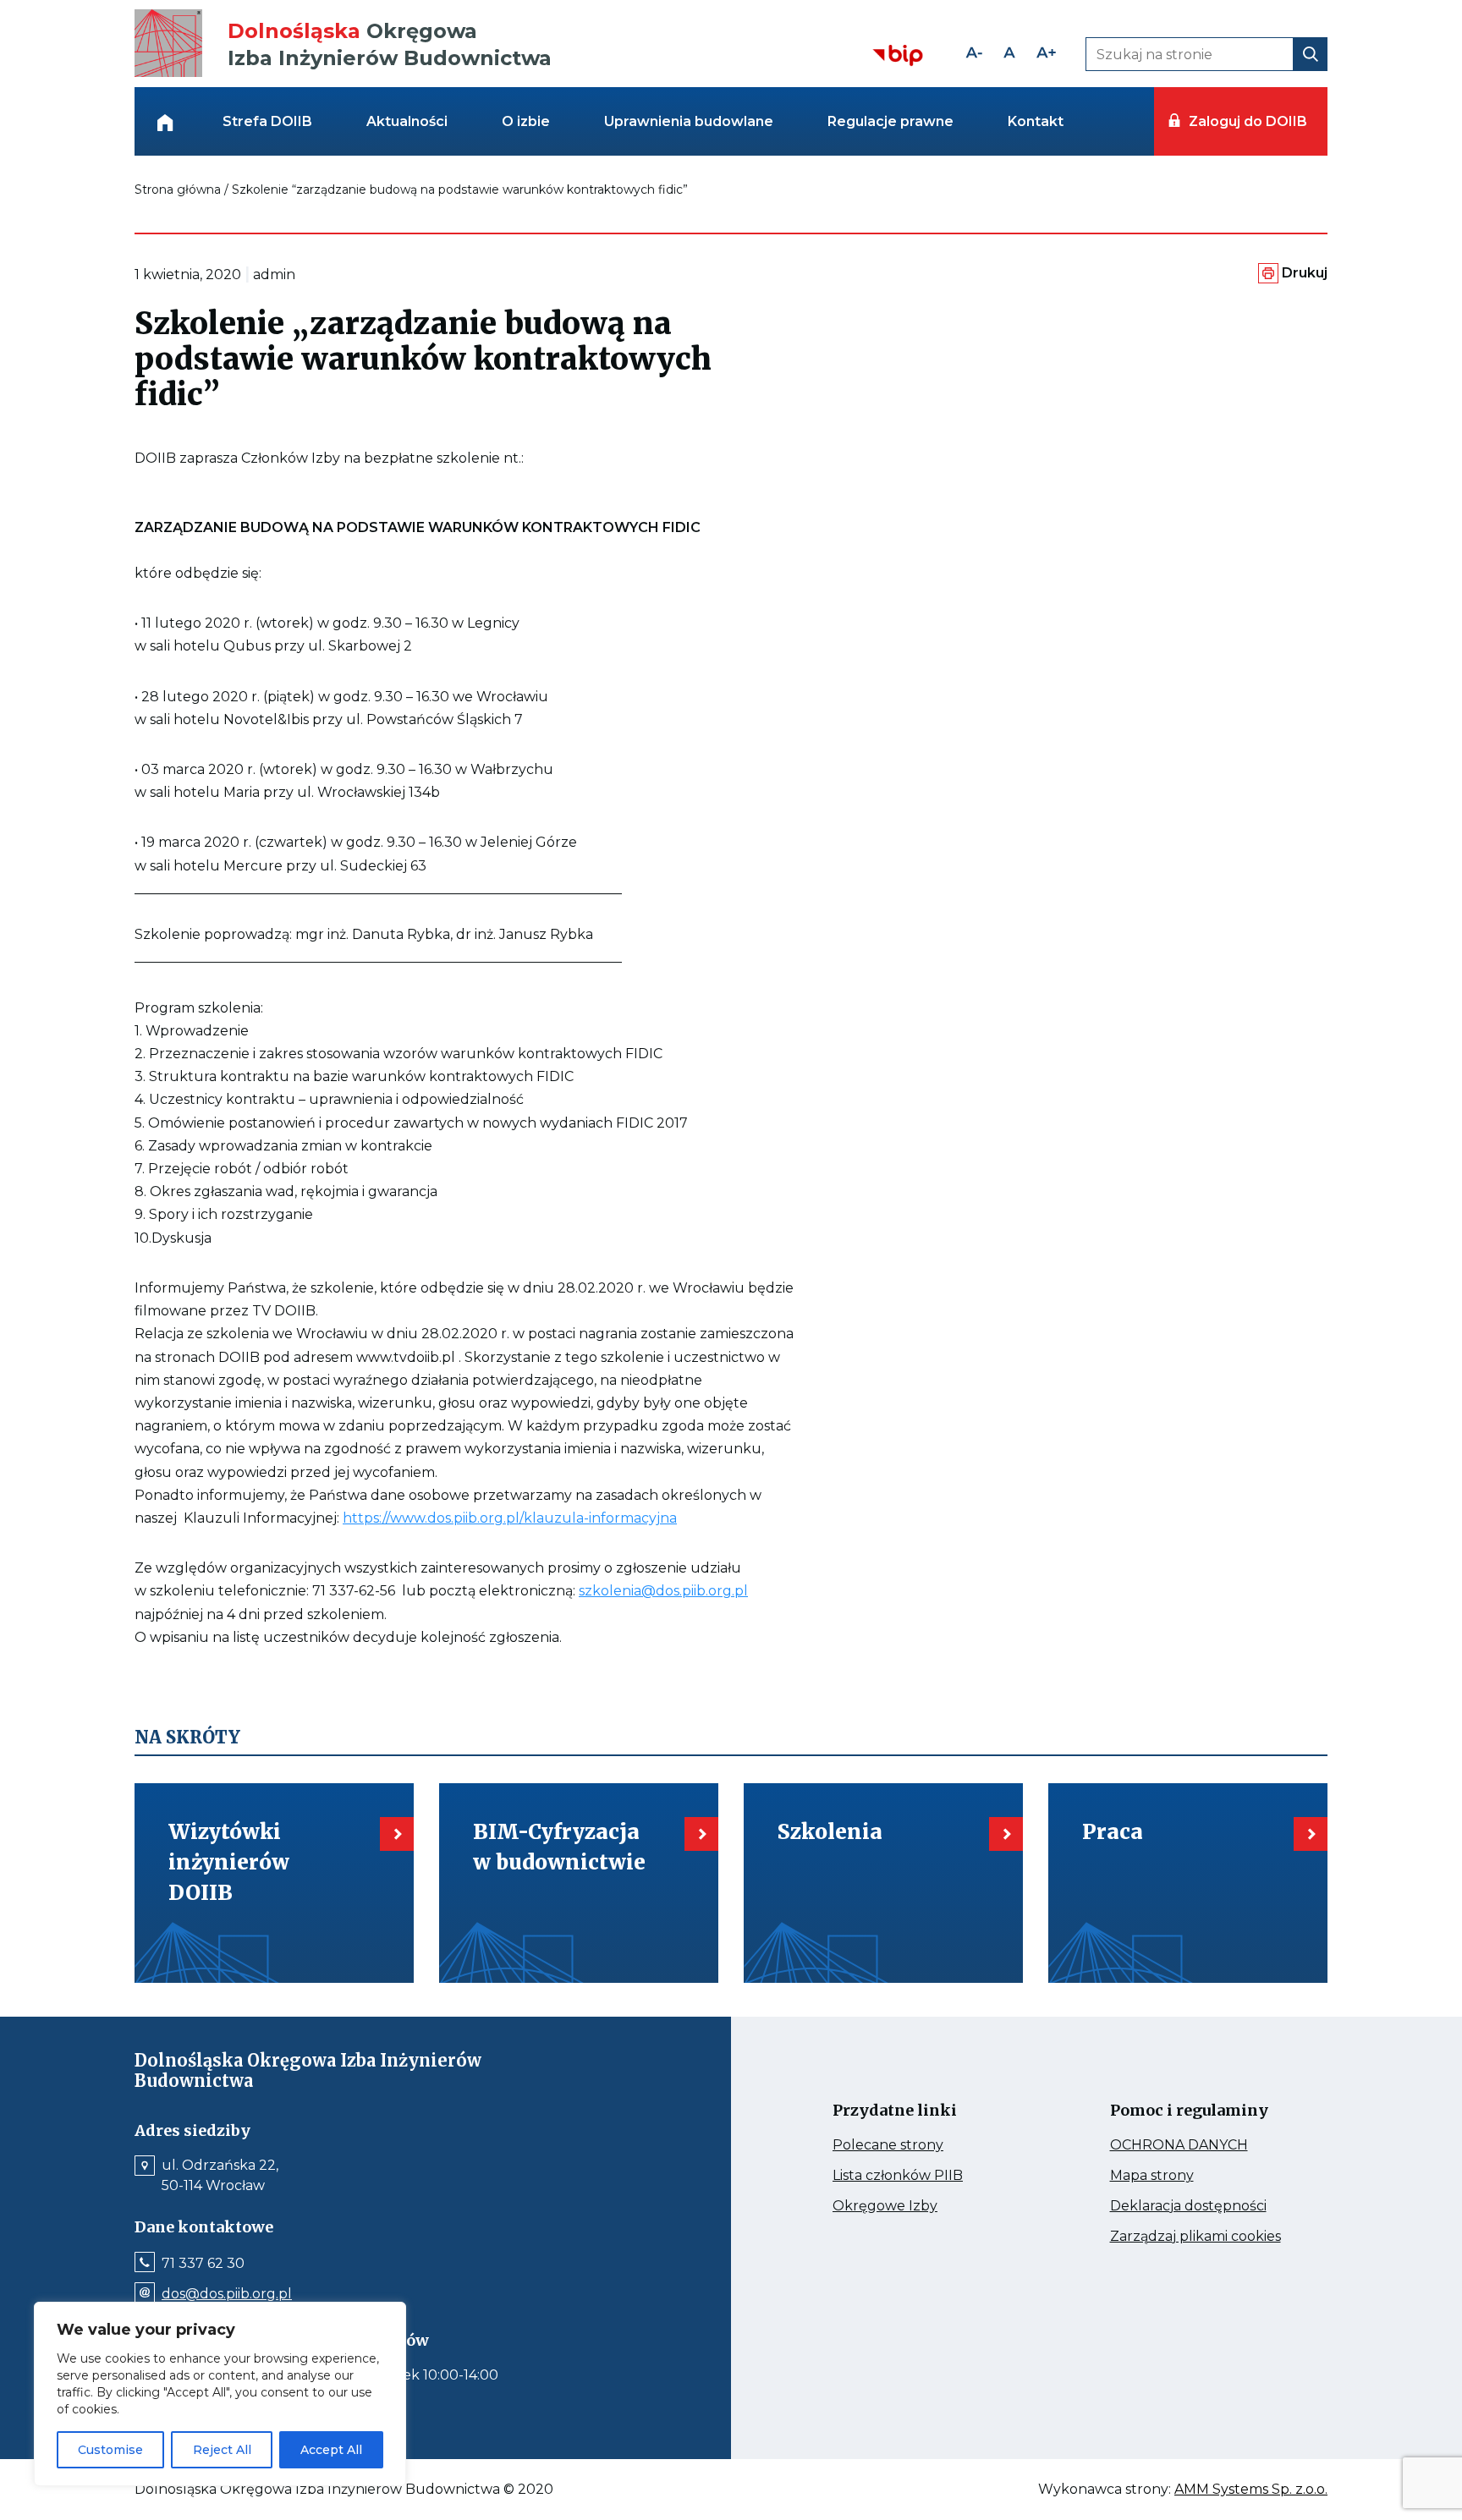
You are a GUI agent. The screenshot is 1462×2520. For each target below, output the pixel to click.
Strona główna (178, 189)
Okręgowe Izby (921, 2206)
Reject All (222, 2450)
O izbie (526, 121)
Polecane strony (920, 2145)
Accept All (331, 2450)
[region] (220, 2394)
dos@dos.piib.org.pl (227, 2294)
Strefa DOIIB (267, 121)
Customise (110, 2450)
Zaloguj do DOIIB (1248, 121)
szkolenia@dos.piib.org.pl (663, 1591)
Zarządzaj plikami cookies (1202, 2237)
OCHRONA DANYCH (1202, 2145)
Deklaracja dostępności (1202, 2206)
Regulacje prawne (890, 121)
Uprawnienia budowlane (689, 121)
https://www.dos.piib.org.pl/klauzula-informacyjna (510, 1518)
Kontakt (1036, 121)
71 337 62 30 (203, 2264)
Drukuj (1305, 273)
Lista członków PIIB (925, 2176)
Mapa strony (1176, 2176)
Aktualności (407, 121)
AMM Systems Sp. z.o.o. (1251, 2490)
